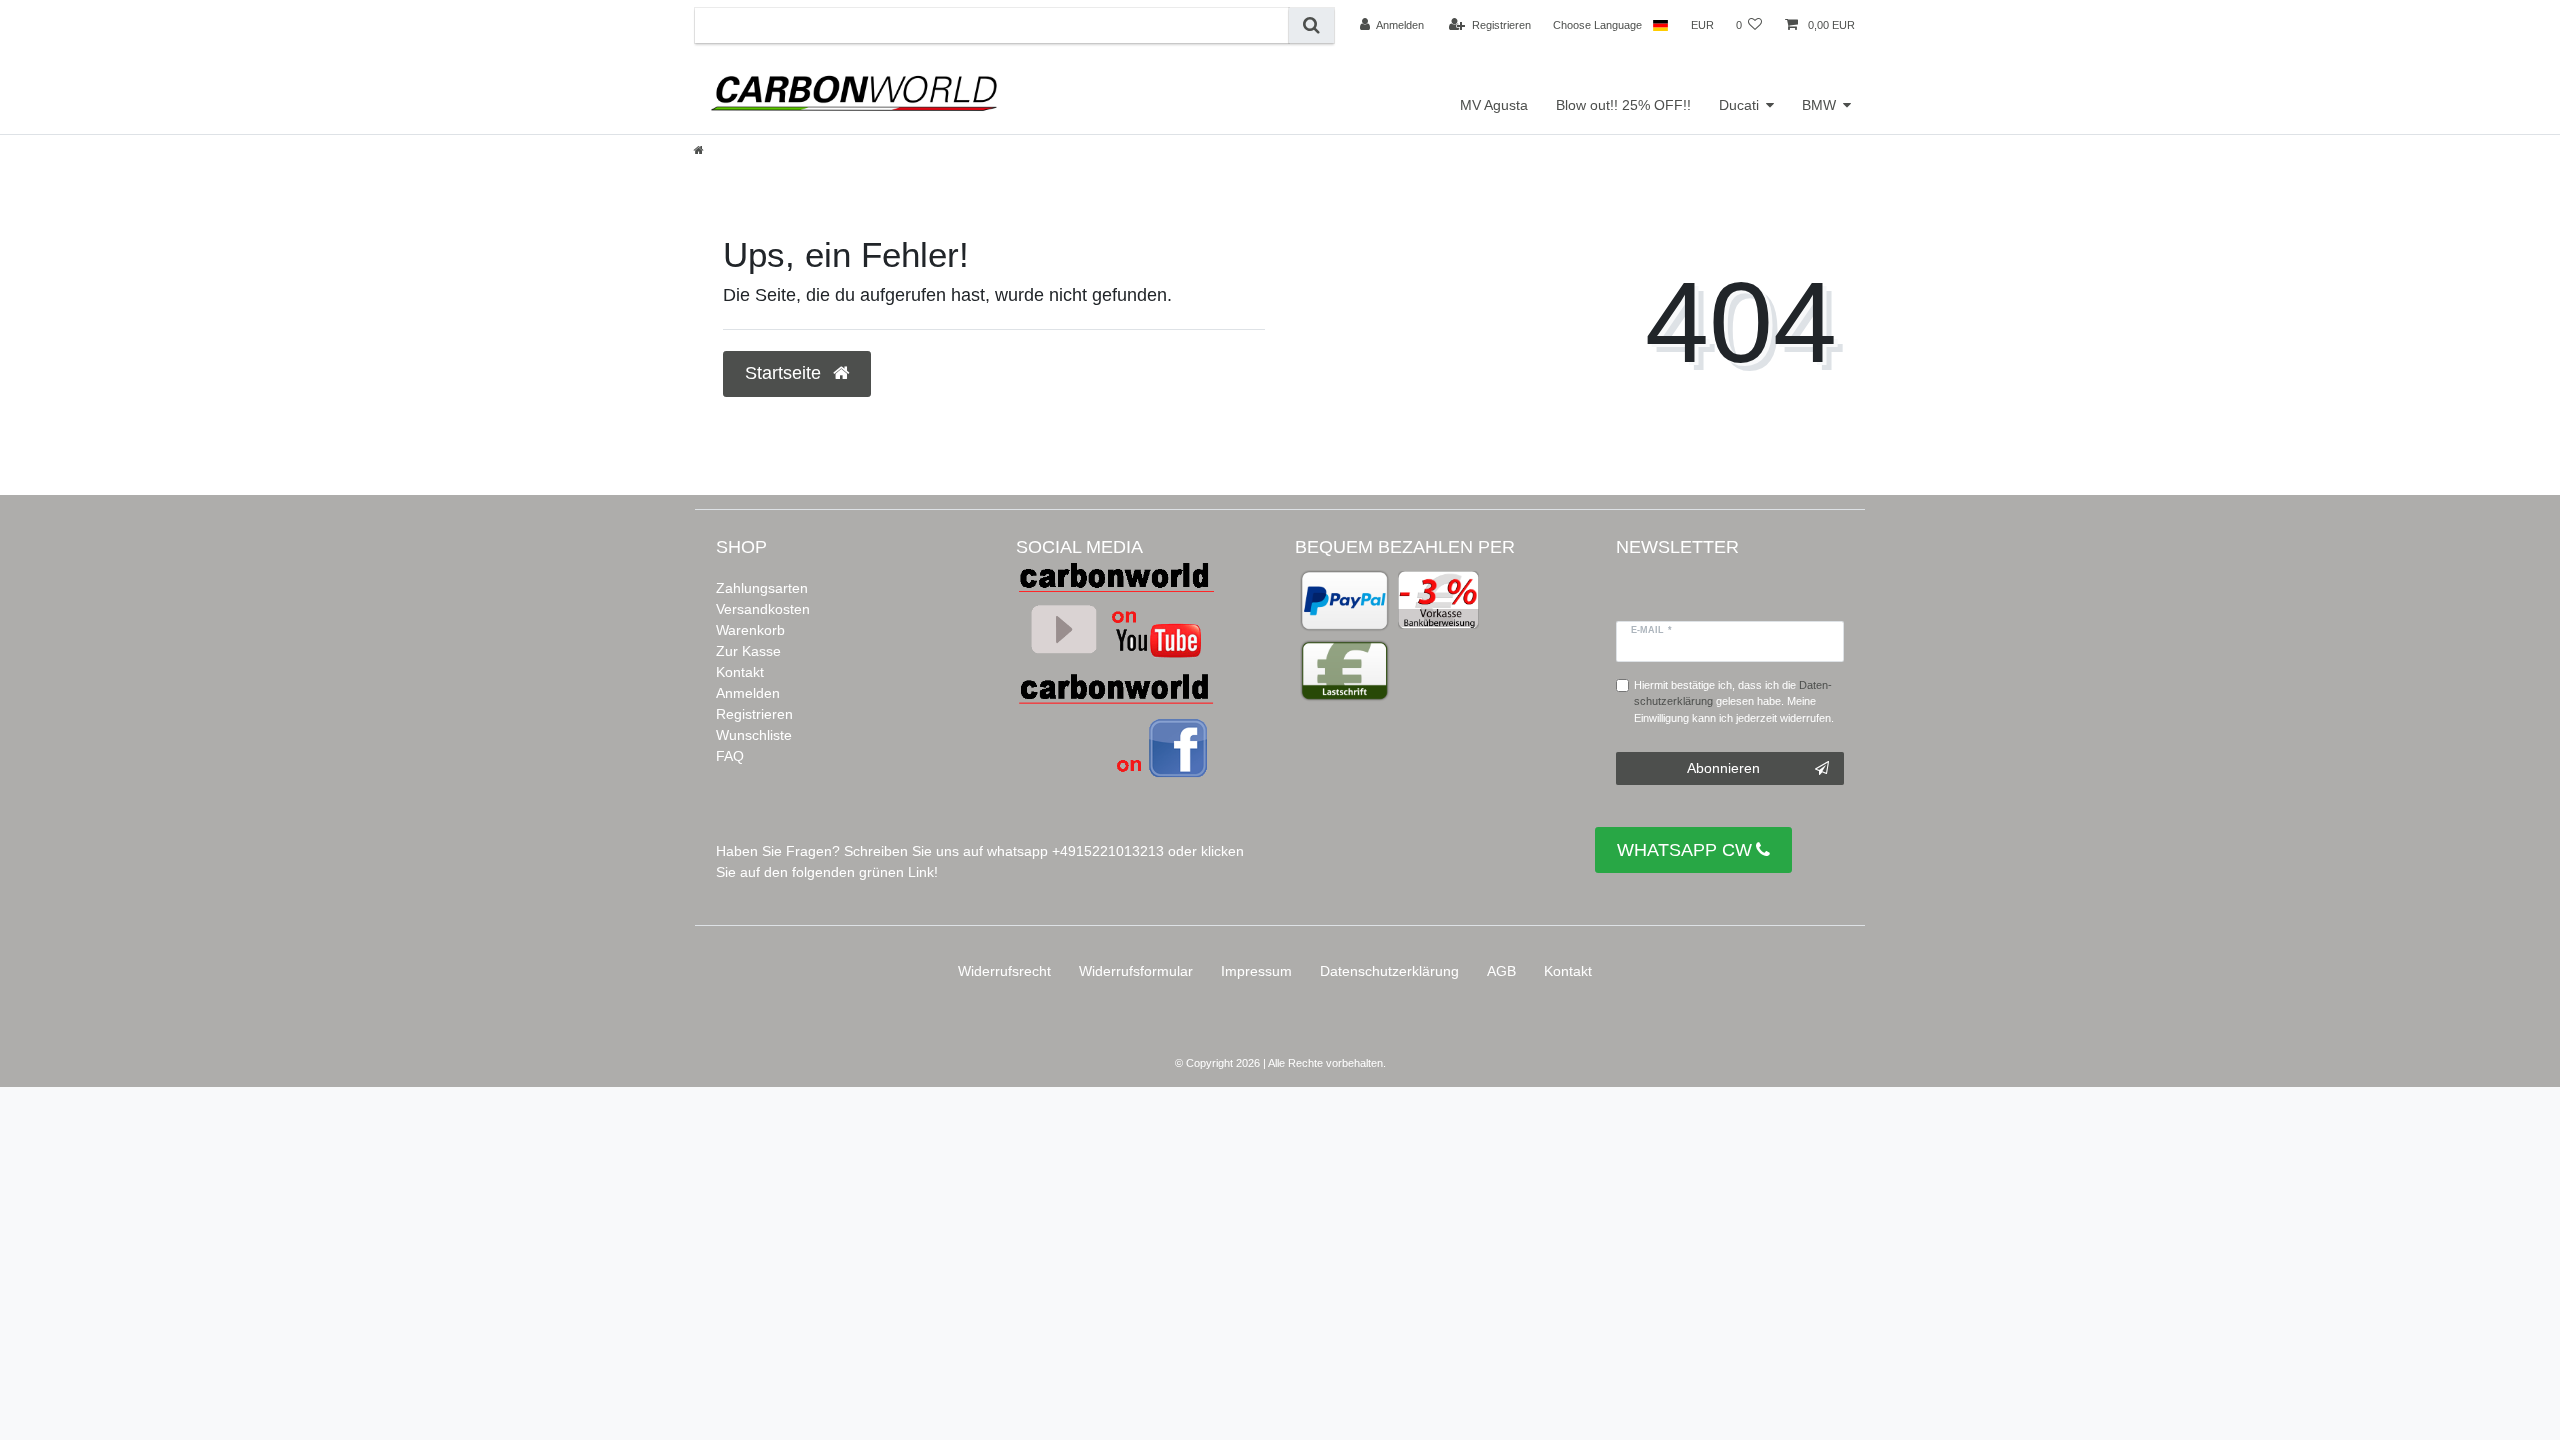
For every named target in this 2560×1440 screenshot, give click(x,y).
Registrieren (754, 714)
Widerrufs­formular (1136, 971)
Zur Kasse (748, 651)
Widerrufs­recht (1004, 971)
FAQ (730, 756)
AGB (1501, 971)
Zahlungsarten (762, 588)
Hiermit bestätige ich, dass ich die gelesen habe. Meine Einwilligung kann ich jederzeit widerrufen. (1734, 702)
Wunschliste (754, 735)
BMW (1819, 105)
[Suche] (1311, 25)
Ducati (1739, 105)
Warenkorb (750, 630)
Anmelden (748, 693)
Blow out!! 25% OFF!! (1623, 105)
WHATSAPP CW (1684, 850)
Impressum (1256, 971)
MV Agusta (1494, 105)
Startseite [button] (785, 373)
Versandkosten (763, 609)
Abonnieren (1723, 768)
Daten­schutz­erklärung (1389, 971)
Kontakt (740, 672)
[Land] (1660, 25)
